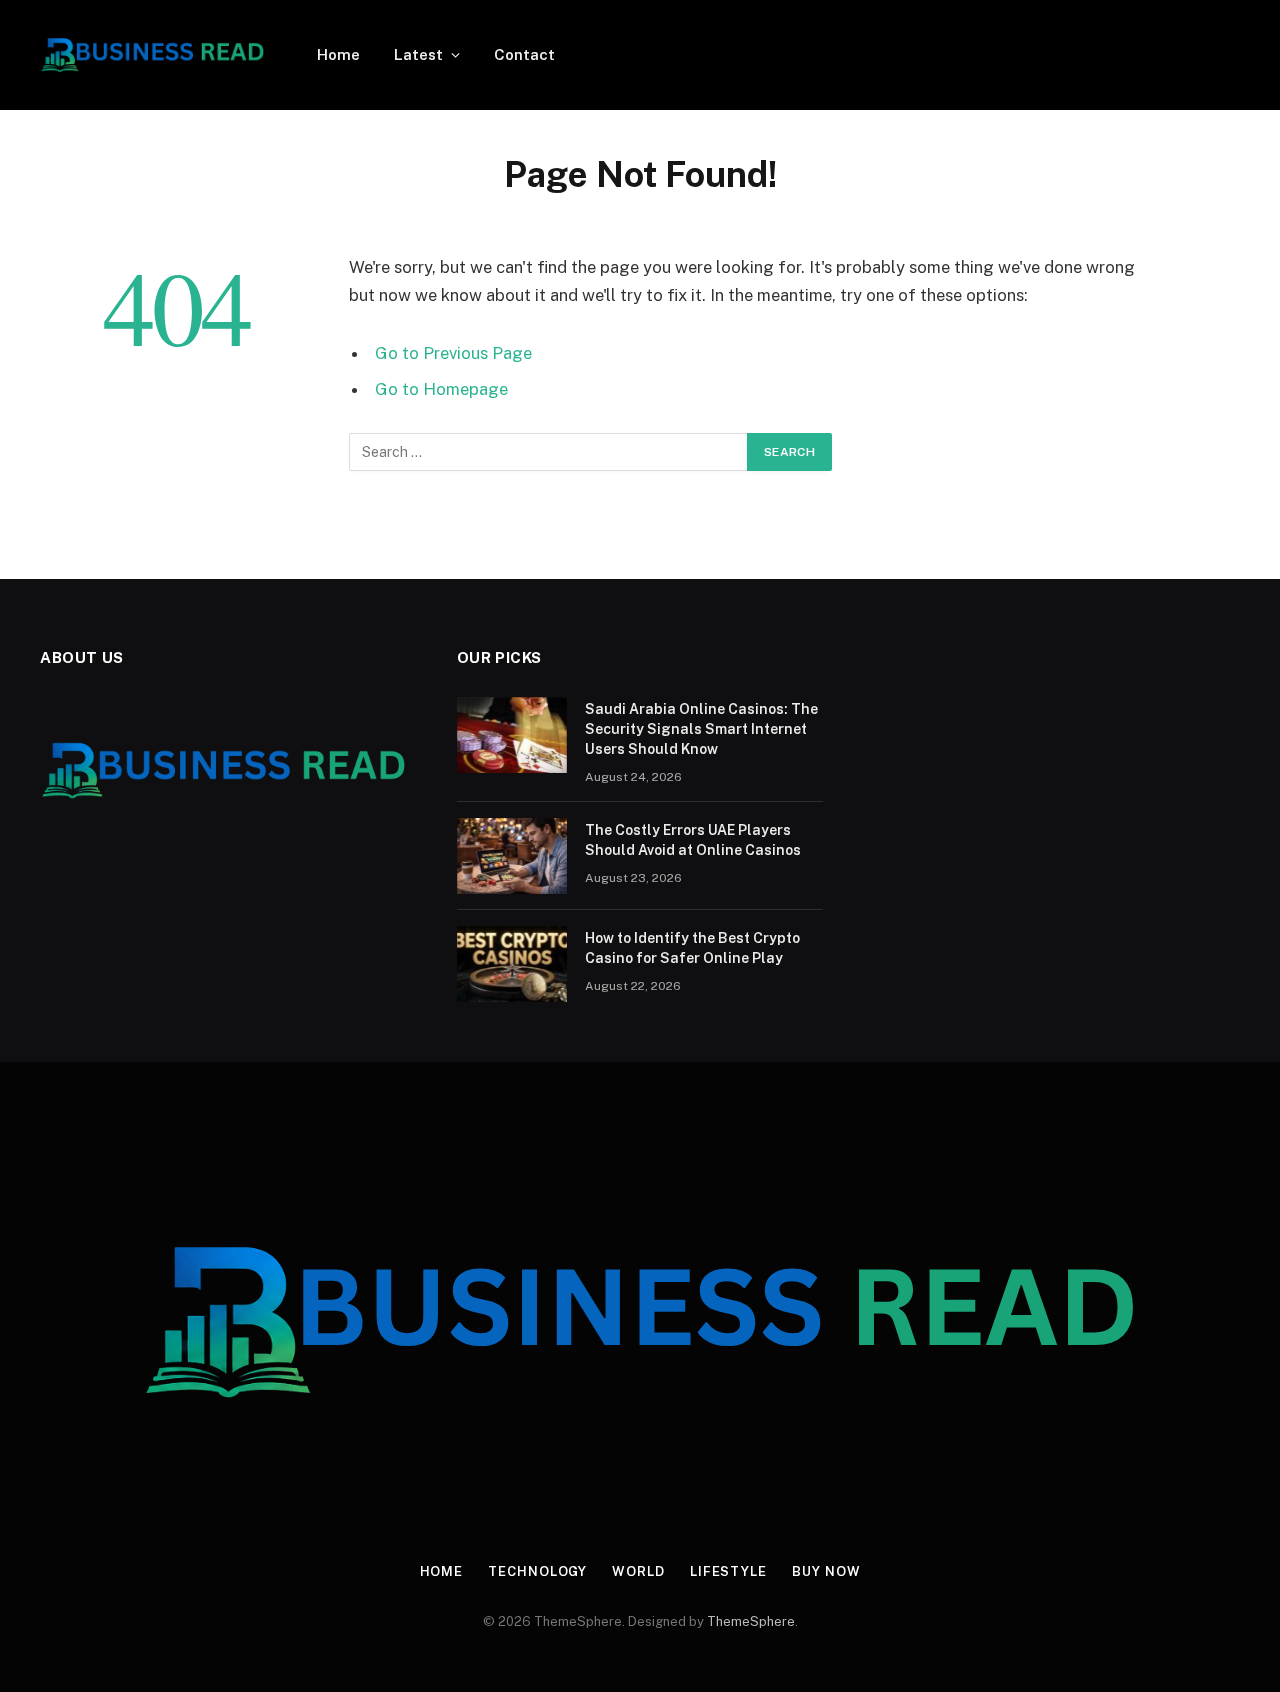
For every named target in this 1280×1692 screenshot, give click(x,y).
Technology (537, 1571)
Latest (418, 54)
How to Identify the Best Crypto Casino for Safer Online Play (692, 948)
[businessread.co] (152, 55)
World (638, 1571)
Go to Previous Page (453, 353)
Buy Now (826, 1571)
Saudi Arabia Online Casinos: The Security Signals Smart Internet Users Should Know (701, 729)
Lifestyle (728, 1571)
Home (338, 54)
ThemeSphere (751, 1621)
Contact (524, 54)
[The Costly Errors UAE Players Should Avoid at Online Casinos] (512, 856)
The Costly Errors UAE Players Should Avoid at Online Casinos (693, 840)
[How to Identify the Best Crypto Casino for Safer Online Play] (512, 964)
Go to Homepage (441, 389)
